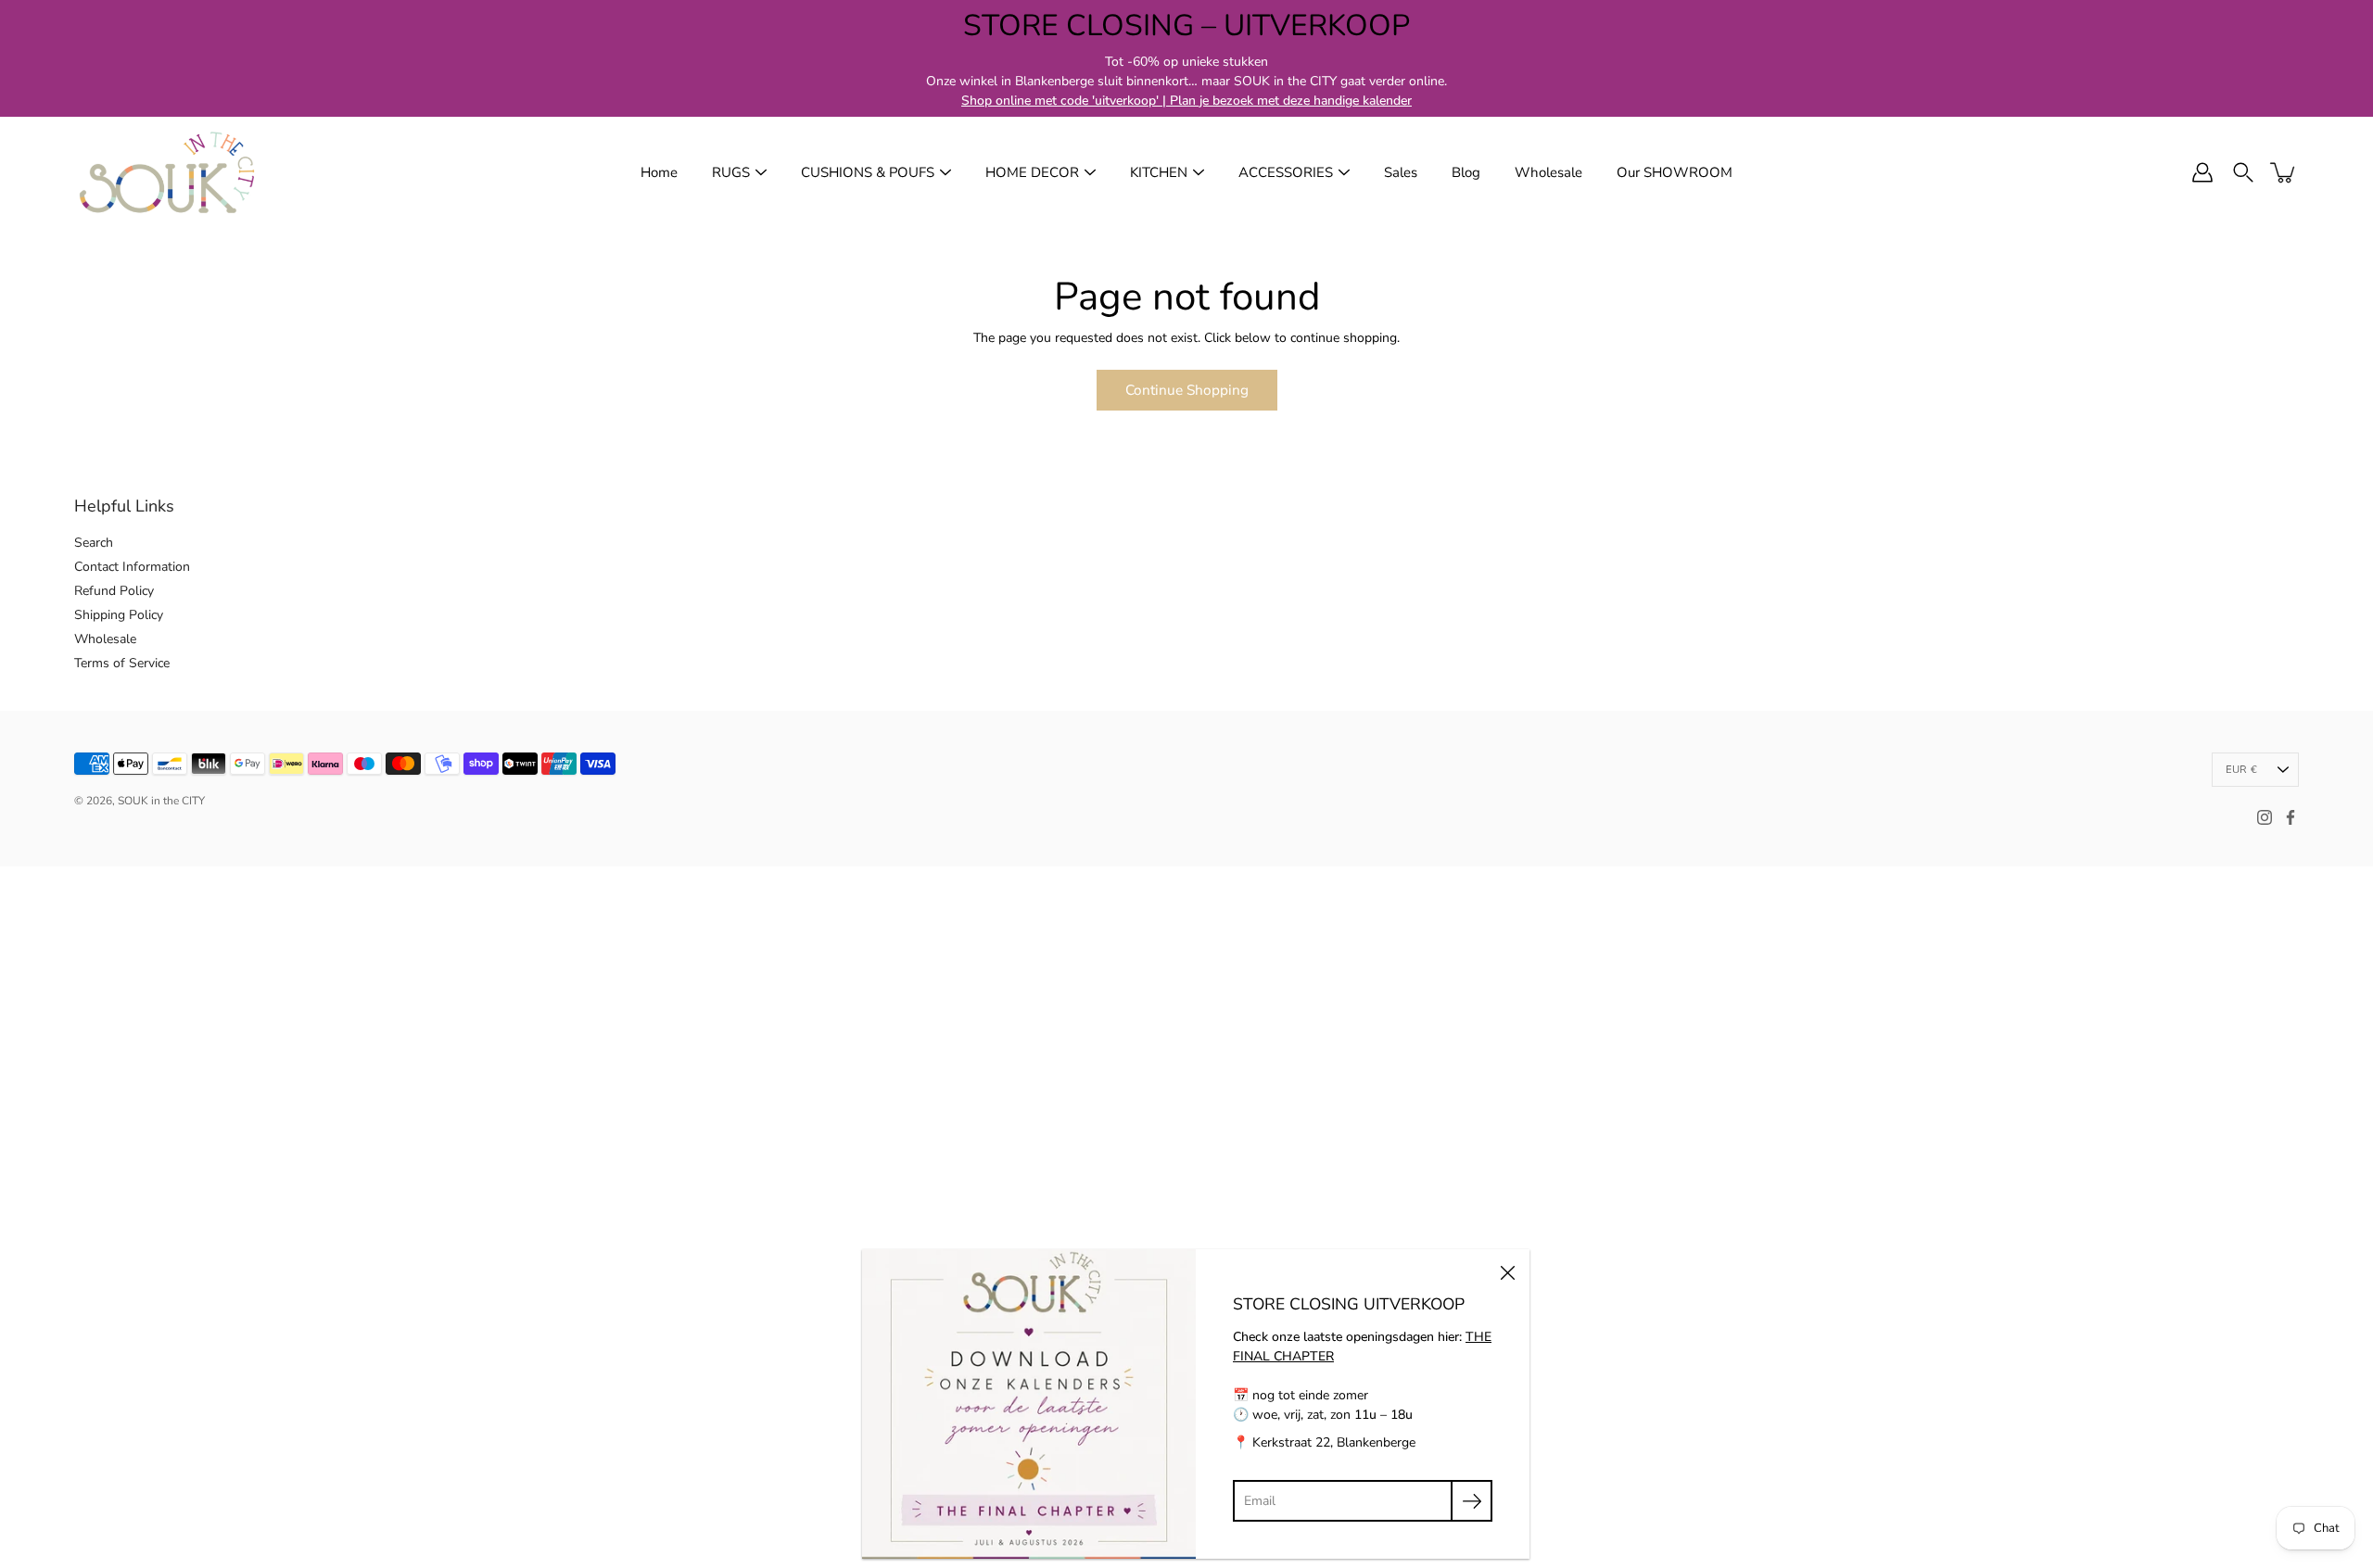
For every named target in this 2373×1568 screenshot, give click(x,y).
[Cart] (2284, 172)
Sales (1401, 171)
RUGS (731, 171)
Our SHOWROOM (1675, 171)
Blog (1466, 171)
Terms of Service (122, 663)
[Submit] (1472, 1501)
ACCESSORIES (1286, 171)
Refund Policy (114, 591)
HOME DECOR (1032, 171)
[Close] (1507, 1271)
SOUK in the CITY (161, 801)
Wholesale (1548, 171)
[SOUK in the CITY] (167, 172)
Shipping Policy (119, 615)
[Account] (2202, 172)
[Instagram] (2265, 817)
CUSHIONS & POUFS (868, 171)
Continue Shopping (1187, 390)
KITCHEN (1159, 171)
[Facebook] (2291, 817)
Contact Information (132, 567)
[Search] (2243, 172)
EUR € (2241, 770)
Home (659, 171)
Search (94, 543)
